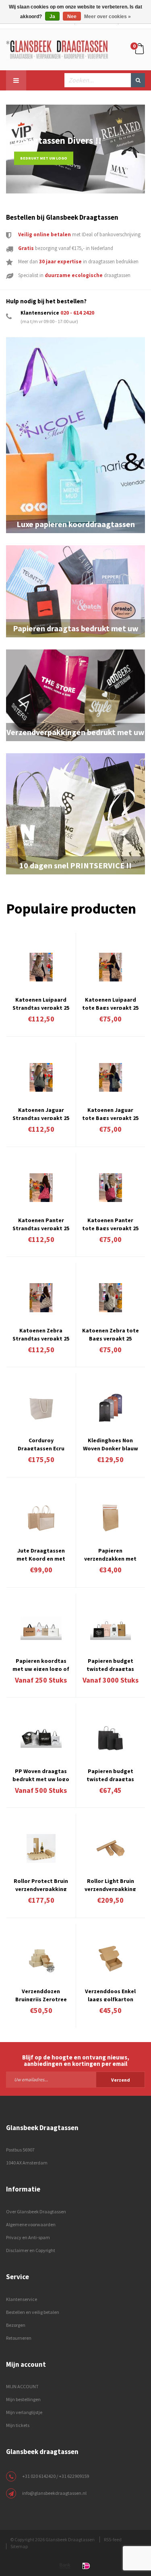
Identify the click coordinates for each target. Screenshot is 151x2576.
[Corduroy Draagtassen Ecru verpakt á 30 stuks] (41, 1408)
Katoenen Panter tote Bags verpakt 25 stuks (110, 1223)
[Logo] (57, 49)
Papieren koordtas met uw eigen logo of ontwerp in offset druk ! (41, 1664)
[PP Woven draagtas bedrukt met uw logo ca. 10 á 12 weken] (41, 1738)
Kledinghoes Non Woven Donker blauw (111, 1443)
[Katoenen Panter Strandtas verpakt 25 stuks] (41, 1188)
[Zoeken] (138, 80)
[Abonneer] (75, 2079)
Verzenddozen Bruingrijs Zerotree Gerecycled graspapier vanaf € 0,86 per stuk (41, 1994)
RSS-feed (113, 2539)
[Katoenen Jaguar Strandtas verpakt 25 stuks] (41, 1077)
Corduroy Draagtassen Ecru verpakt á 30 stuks (41, 1443)
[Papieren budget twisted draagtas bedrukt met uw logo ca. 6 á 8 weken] (111, 1628)
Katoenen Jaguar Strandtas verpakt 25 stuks (41, 1113)
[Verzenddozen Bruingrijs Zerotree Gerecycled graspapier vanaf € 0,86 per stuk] (41, 1959)
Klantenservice (22, 2299)
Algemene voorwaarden (31, 2224)
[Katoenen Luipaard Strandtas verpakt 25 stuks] (41, 967)
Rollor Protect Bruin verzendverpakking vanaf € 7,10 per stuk (41, 1884)
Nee (72, 17)
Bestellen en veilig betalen (33, 2312)
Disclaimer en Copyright (31, 2250)
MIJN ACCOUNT (22, 2386)
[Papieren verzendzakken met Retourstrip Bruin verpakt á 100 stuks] (111, 1518)
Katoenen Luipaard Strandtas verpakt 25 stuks (41, 1003)
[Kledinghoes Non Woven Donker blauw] (111, 1408)
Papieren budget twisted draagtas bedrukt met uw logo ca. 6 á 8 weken (111, 1664)
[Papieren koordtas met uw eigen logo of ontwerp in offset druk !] (41, 1628)
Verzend (121, 2080)
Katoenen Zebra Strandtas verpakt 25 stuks (41, 1334)
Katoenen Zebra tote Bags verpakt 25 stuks (111, 1334)
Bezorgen (16, 2325)
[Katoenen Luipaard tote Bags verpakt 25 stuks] (111, 967)
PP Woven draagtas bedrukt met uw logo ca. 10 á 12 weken (41, 1774)
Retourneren (19, 2338)
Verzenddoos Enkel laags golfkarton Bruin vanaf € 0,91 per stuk (110, 1994)
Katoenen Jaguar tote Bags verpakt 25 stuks (110, 1113)
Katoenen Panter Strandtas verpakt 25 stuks (41, 1223)
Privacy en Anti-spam (28, 2237)
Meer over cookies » (108, 17)
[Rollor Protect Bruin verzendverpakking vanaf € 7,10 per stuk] (41, 1848)
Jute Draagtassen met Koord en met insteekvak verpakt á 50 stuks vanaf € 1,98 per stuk (41, 1554)
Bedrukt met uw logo (44, 158)
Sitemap (19, 2546)
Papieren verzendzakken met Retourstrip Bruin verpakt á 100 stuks (110, 1554)
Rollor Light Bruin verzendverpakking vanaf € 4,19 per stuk (111, 1884)
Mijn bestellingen (23, 2399)
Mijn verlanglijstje (24, 2412)
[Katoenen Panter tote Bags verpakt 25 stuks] (111, 1188)
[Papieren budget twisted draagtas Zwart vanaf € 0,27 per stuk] (111, 1738)
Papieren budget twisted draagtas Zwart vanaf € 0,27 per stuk (111, 1774)
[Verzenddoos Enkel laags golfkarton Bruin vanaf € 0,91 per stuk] (111, 1959)
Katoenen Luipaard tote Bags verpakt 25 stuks (110, 1003)
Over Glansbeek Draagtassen (36, 2211)
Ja (52, 17)
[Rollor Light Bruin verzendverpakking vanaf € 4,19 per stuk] (111, 1848)
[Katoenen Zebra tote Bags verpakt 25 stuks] (111, 1297)
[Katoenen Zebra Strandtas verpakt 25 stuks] (41, 1297)
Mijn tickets (18, 2425)
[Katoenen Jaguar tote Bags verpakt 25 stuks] (111, 1077)
